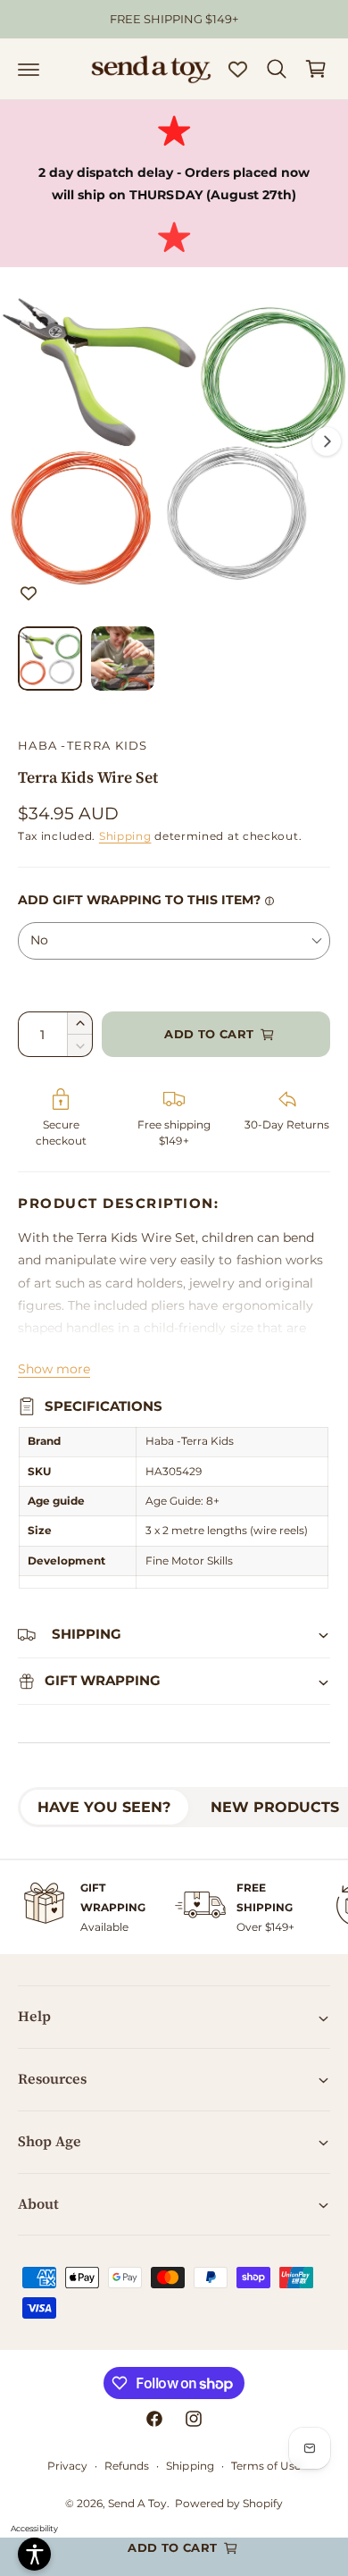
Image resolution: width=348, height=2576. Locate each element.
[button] (29, 69)
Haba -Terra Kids (83, 745)
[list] (174, 1907)
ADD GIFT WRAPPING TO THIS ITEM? (139, 900)
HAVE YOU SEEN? (104, 1807)
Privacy (67, 2466)
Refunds (127, 2466)
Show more (54, 1369)
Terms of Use (266, 2466)
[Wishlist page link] (238, 69)
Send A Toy (137, 2503)
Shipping (125, 836)
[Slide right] (327, 441)
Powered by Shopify (229, 2503)
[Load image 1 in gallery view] (50, 659)
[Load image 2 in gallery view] (123, 659)
